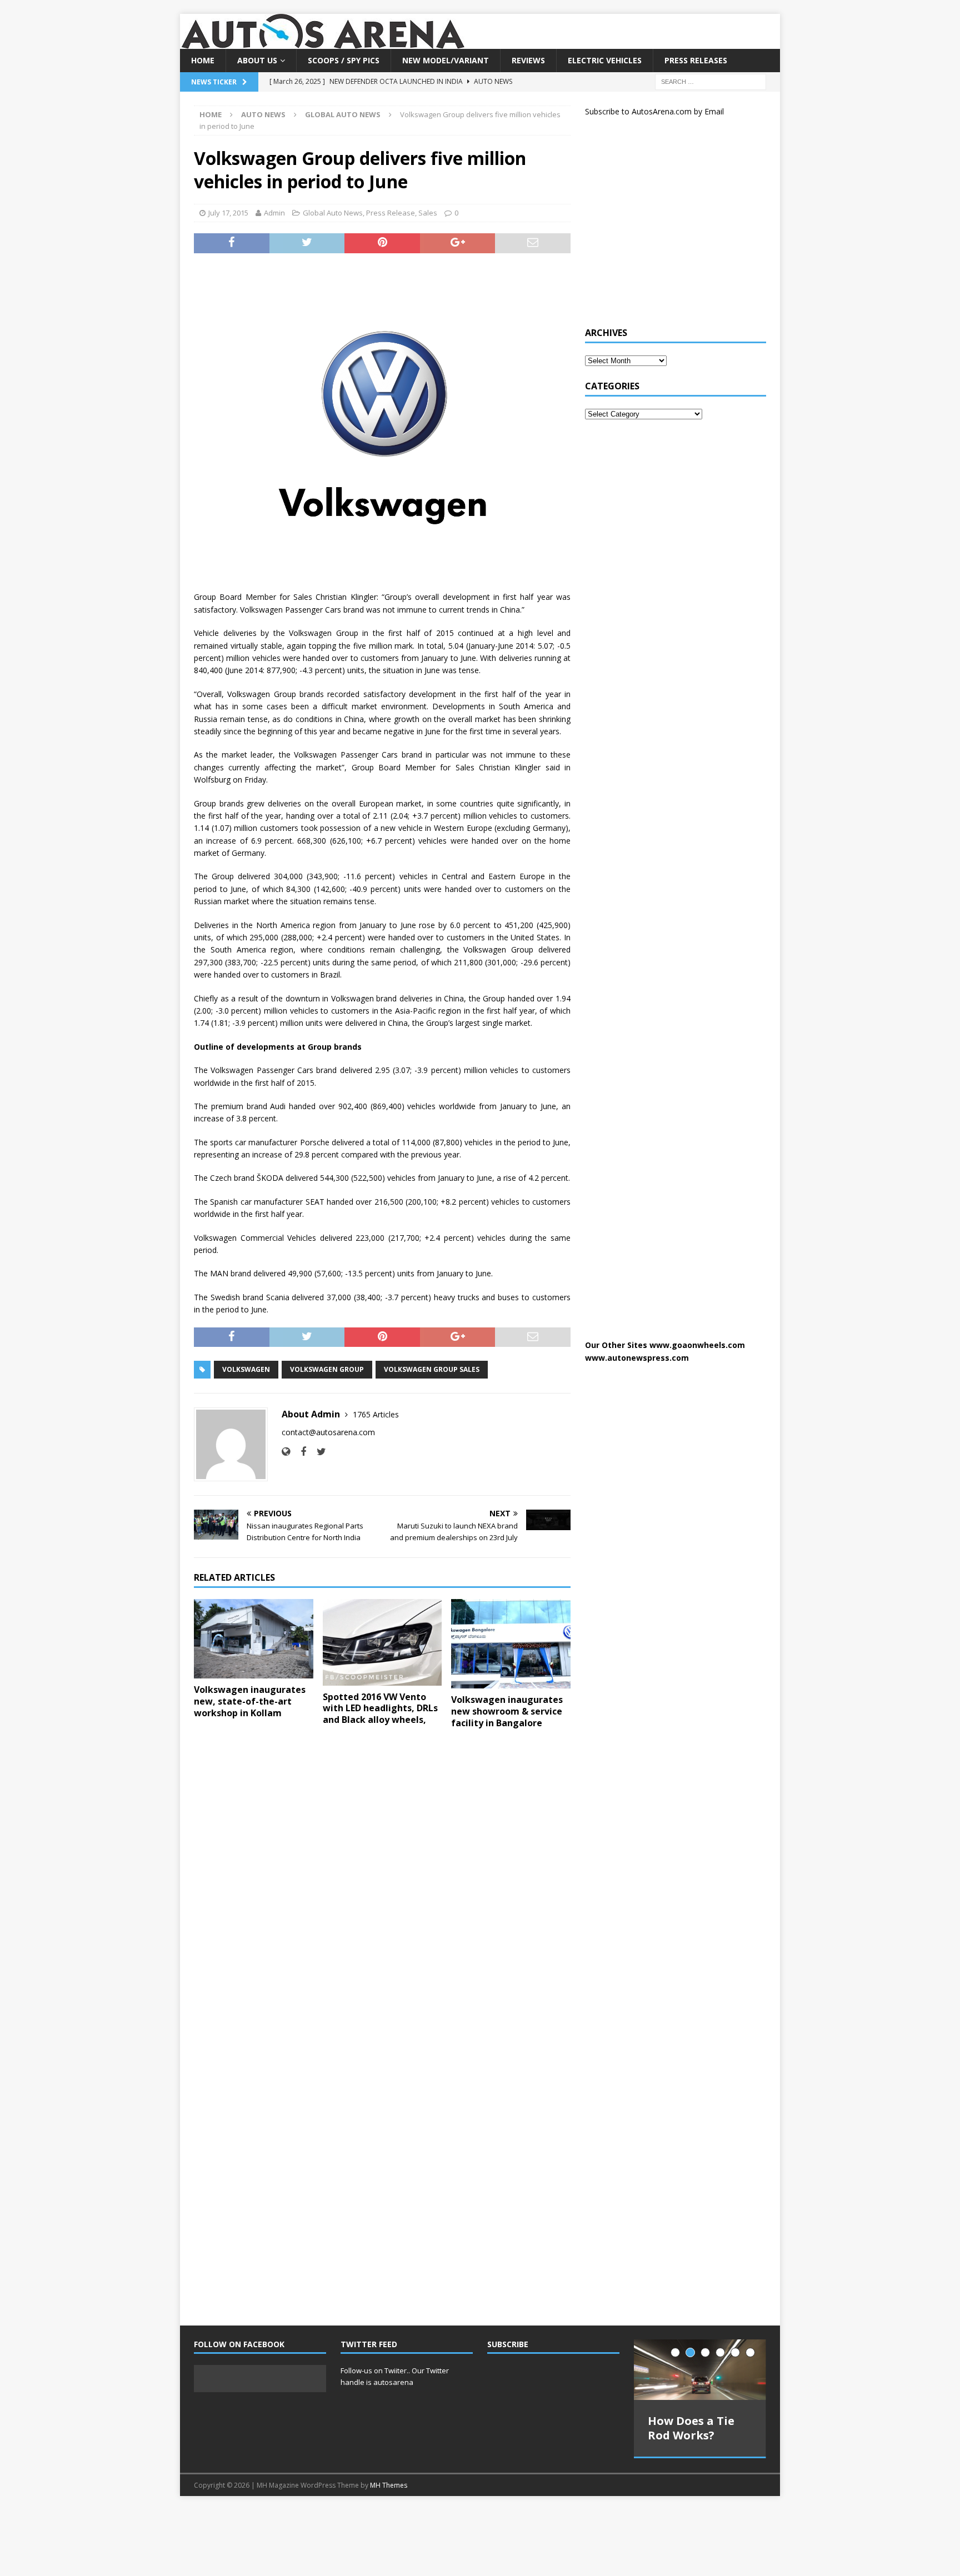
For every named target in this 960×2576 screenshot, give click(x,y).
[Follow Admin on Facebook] (299, 1452)
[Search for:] (711, 81)
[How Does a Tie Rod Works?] (700, 2370)
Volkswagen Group (327, 1369)
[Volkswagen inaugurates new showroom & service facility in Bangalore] (511, 1644)
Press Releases (696, 60)
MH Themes (389, 2485)
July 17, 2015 (228, 213)
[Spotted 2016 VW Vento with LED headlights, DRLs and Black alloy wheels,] (382, 1642)
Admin (274, 213)
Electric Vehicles (605, 60)
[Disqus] (382, 1881)
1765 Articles (376, 1414)
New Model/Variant (446, 60)
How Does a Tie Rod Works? (691, 2428)
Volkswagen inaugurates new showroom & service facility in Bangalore (507, 1711)
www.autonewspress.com (637, 1358)
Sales (428, 213)
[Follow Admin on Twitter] (317, 1452)
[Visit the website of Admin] (286, 1452)
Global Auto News (333, 213)
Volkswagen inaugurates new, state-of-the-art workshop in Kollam (250, 1701)
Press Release (391, 213)
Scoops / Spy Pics (344, 60)
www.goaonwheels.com (697, 1345)
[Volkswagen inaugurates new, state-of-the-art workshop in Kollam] (254, 1639)
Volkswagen (246, 1369)
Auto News (263, 114)
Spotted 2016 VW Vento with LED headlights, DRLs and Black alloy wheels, (380, 1708)
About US (257, 60)
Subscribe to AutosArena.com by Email (654, 111)
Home (203, 60)
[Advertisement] (668, 227)
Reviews (528, 60)
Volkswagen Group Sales (432, 1369)
